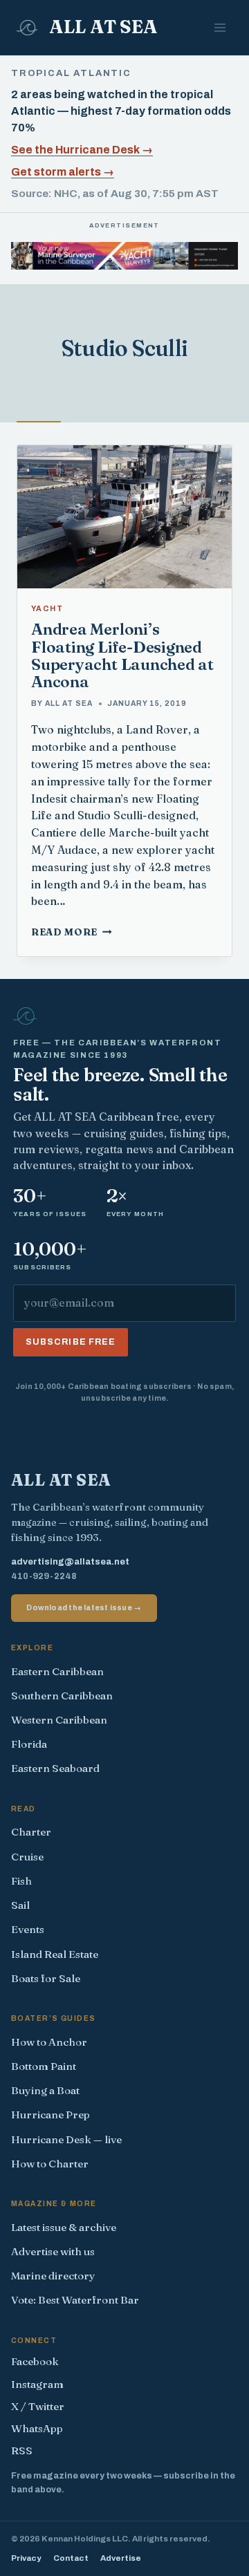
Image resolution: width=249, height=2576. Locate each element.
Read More (72, 932)
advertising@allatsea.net (70, 1562)
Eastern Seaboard (55, 1768)
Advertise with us (53, 2251)
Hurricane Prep (50, 2115)
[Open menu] (220, 27)
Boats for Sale (46, 1978)
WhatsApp (37, 2428)
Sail (20, 1905)
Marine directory (53, 2276)
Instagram (37, 2384)
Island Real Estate (55, 1954)
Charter (31, 1832)
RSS (22, 2451)
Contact (71, 2558)
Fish (21, 1881)
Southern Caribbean (62, 1696)
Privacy (26, 2558)
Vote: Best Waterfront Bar (75, 2300)
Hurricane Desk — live (66, 2139)
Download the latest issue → (84, 1607)
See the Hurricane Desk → (82, 150)
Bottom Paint (44, 2066)
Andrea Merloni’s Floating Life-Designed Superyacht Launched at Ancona (122, 655)
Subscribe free (71, 1342)
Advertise (121, 2558)
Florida (29, 1744)
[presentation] (124, 517)
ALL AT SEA (69, 703)
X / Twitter (38, 2406)
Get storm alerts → (63, 172)
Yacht (47, 609)
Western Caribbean (59, 1720)
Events (28, 1929)
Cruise (27, 1857)
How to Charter (50, 2164)
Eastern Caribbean (57, 1671)
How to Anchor (49, 2042)
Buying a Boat (45, 2090)
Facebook (35, 2361)
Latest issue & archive (64, 2227)
